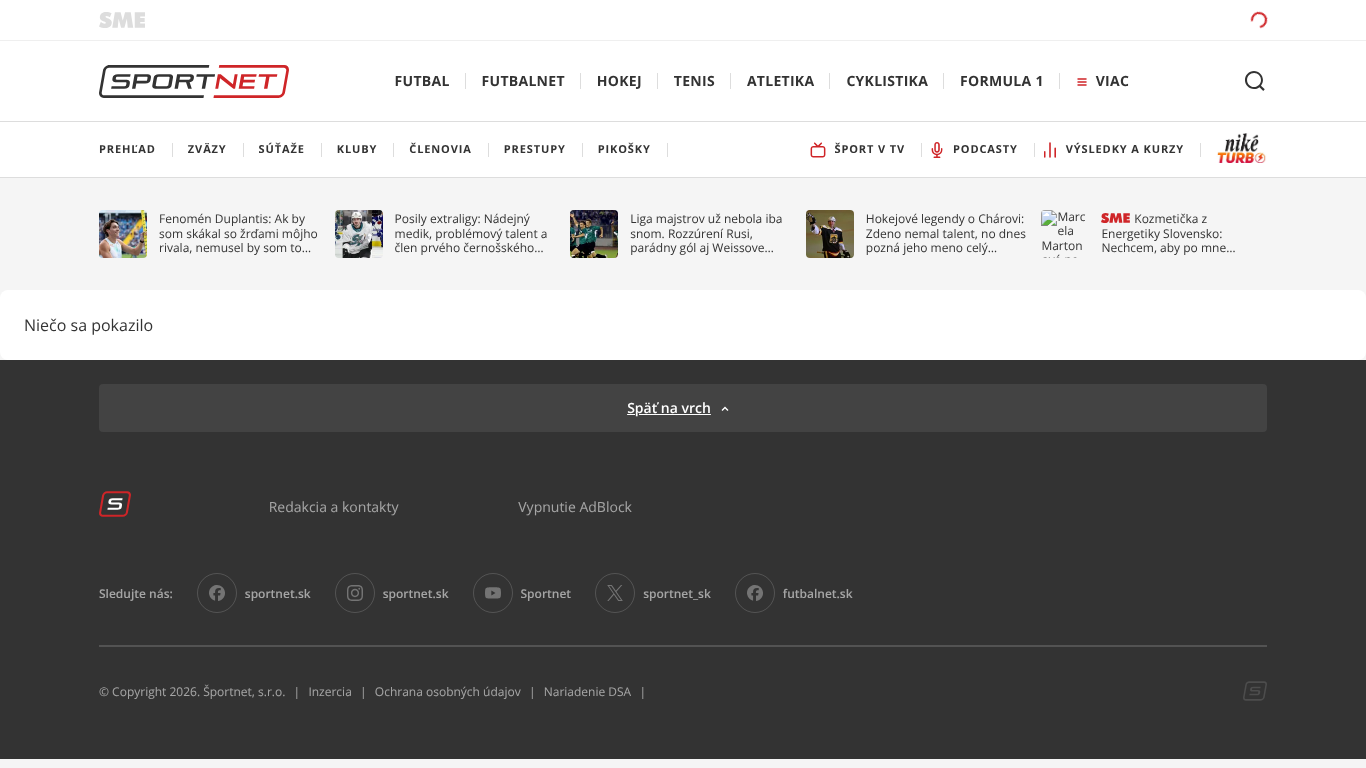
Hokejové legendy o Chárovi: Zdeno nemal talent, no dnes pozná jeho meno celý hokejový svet (946, 233)
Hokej (619, 81)
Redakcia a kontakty (334, 506)
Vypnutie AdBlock (575, 506)
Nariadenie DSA (588, 691)
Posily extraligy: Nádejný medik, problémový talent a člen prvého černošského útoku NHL (471, 233)
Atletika (780, 81)
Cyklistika (887, 81)
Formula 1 (1002, 81)
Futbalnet (523, 81)
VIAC (1112, 81)
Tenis (694, 81)
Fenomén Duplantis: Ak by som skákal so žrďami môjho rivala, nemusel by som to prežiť (238, 233)
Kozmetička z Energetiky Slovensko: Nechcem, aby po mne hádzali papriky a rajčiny (1168, 233)
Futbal (422, 81)
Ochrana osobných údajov (448, 691)
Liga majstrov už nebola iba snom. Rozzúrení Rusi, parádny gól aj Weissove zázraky (706, 233)
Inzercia (329, 691)
